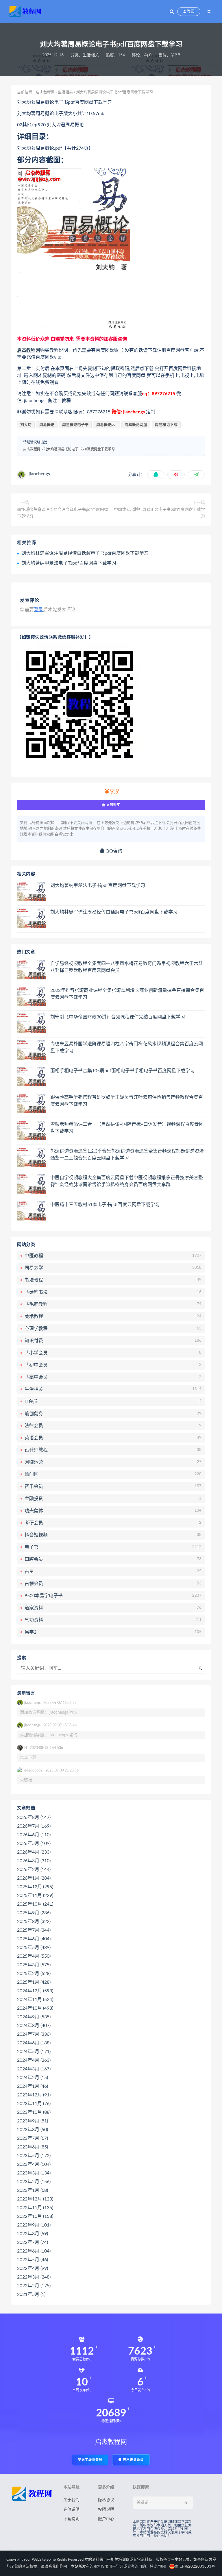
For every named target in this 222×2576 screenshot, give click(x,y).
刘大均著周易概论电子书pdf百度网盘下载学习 (79, 449)
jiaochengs (39, 474)
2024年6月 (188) (34, 2043)
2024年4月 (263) (34, 2060)
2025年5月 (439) (34, 1948)
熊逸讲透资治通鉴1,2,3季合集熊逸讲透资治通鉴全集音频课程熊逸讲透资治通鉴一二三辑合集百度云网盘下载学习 (127, 1155)
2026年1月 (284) (34, 1878)
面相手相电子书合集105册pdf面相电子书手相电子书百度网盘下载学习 (122, 1071)
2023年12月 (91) (34, 2095)
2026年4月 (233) (34, 1852)
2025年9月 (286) (34, 1913)
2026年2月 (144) (34, 1869)
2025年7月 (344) (34, 1930)
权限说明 (106, 2510)
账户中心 (106, 2519)
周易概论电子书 (75, 425)
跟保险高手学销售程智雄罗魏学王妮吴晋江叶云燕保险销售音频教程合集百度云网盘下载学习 (127, 1101)
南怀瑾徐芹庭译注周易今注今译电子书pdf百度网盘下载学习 (63, 513)
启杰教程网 (45, 92)
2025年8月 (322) (34, 1922)
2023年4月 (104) (34, 2164)
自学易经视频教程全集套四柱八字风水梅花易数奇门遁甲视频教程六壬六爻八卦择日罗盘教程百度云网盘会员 (127, 967)
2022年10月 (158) (35, 2216)
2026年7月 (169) (34, 1826)
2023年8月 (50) (33, 2130)
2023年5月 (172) (34, 2156)
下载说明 (71, 2519)
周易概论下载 (166, 425)
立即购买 (113, 805)
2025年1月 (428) (34, 1982)
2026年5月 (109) (34, 1843)
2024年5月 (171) (34, 2052)
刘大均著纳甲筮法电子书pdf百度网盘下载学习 (69, 563)
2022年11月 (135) (35, 2208)
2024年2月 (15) (33, 2078)
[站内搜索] (172, 12)
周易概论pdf (107, 425)
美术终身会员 (133, 2460)
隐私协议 (106, 2500)
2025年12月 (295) (35, 1887)
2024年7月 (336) (34, 2034)
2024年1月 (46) (33, 2086)
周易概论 (47, 425)
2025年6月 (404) (34, 1939)
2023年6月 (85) (33, 2147)
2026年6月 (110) (34, 1835)
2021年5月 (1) (31, 2294)
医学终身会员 (92, 2460)
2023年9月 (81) (33, 2121)
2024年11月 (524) (35, 2000)
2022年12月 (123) (35, 2199)
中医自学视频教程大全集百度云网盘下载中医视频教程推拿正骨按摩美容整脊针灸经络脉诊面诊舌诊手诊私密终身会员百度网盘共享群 (127, 1181)
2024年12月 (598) (35, 1991)
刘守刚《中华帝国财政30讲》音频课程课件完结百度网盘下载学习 (118, 1017)
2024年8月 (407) (34, 2026)
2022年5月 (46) (33, 2260)
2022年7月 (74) (33, 2242)
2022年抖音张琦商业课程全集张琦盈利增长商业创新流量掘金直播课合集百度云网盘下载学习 (127, 994)
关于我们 (71, 2500)
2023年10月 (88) (34, 2112)
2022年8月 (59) (33, 2234)
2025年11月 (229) (35, 1896)
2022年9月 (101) (34, 2225)
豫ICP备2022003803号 (195, 2567)
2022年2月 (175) (34, 2286)
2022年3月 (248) (34, 2277)
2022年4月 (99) (33, 2268)
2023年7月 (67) (33, 2138)
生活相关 (91, 55)
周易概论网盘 (136, 425)
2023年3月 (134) (34, 2173)
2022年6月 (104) (34, 2251)
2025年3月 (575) (34, 1965)
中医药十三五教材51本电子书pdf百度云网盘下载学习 (105, 1205)
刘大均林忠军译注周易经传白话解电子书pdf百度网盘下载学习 (85, 553)
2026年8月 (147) (34, 1817)
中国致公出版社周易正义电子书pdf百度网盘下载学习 (159, 513)
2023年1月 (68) (33, 2190)
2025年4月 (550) (34, 1956)
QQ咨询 (113, 851)
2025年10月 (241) (35, 1904)
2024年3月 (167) (34, 2069)
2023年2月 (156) (34, 2182)
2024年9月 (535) (34, 2017)
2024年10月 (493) (35, 2008)
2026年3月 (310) (34, 1861)
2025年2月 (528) (34, 1974)
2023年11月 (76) (34, 2104)
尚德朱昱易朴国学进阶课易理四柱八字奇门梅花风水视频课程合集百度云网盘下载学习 (127, 1047)
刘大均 (26, 425)
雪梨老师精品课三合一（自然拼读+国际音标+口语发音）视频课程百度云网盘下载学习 (127, 1128)
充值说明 (71, 2510)
